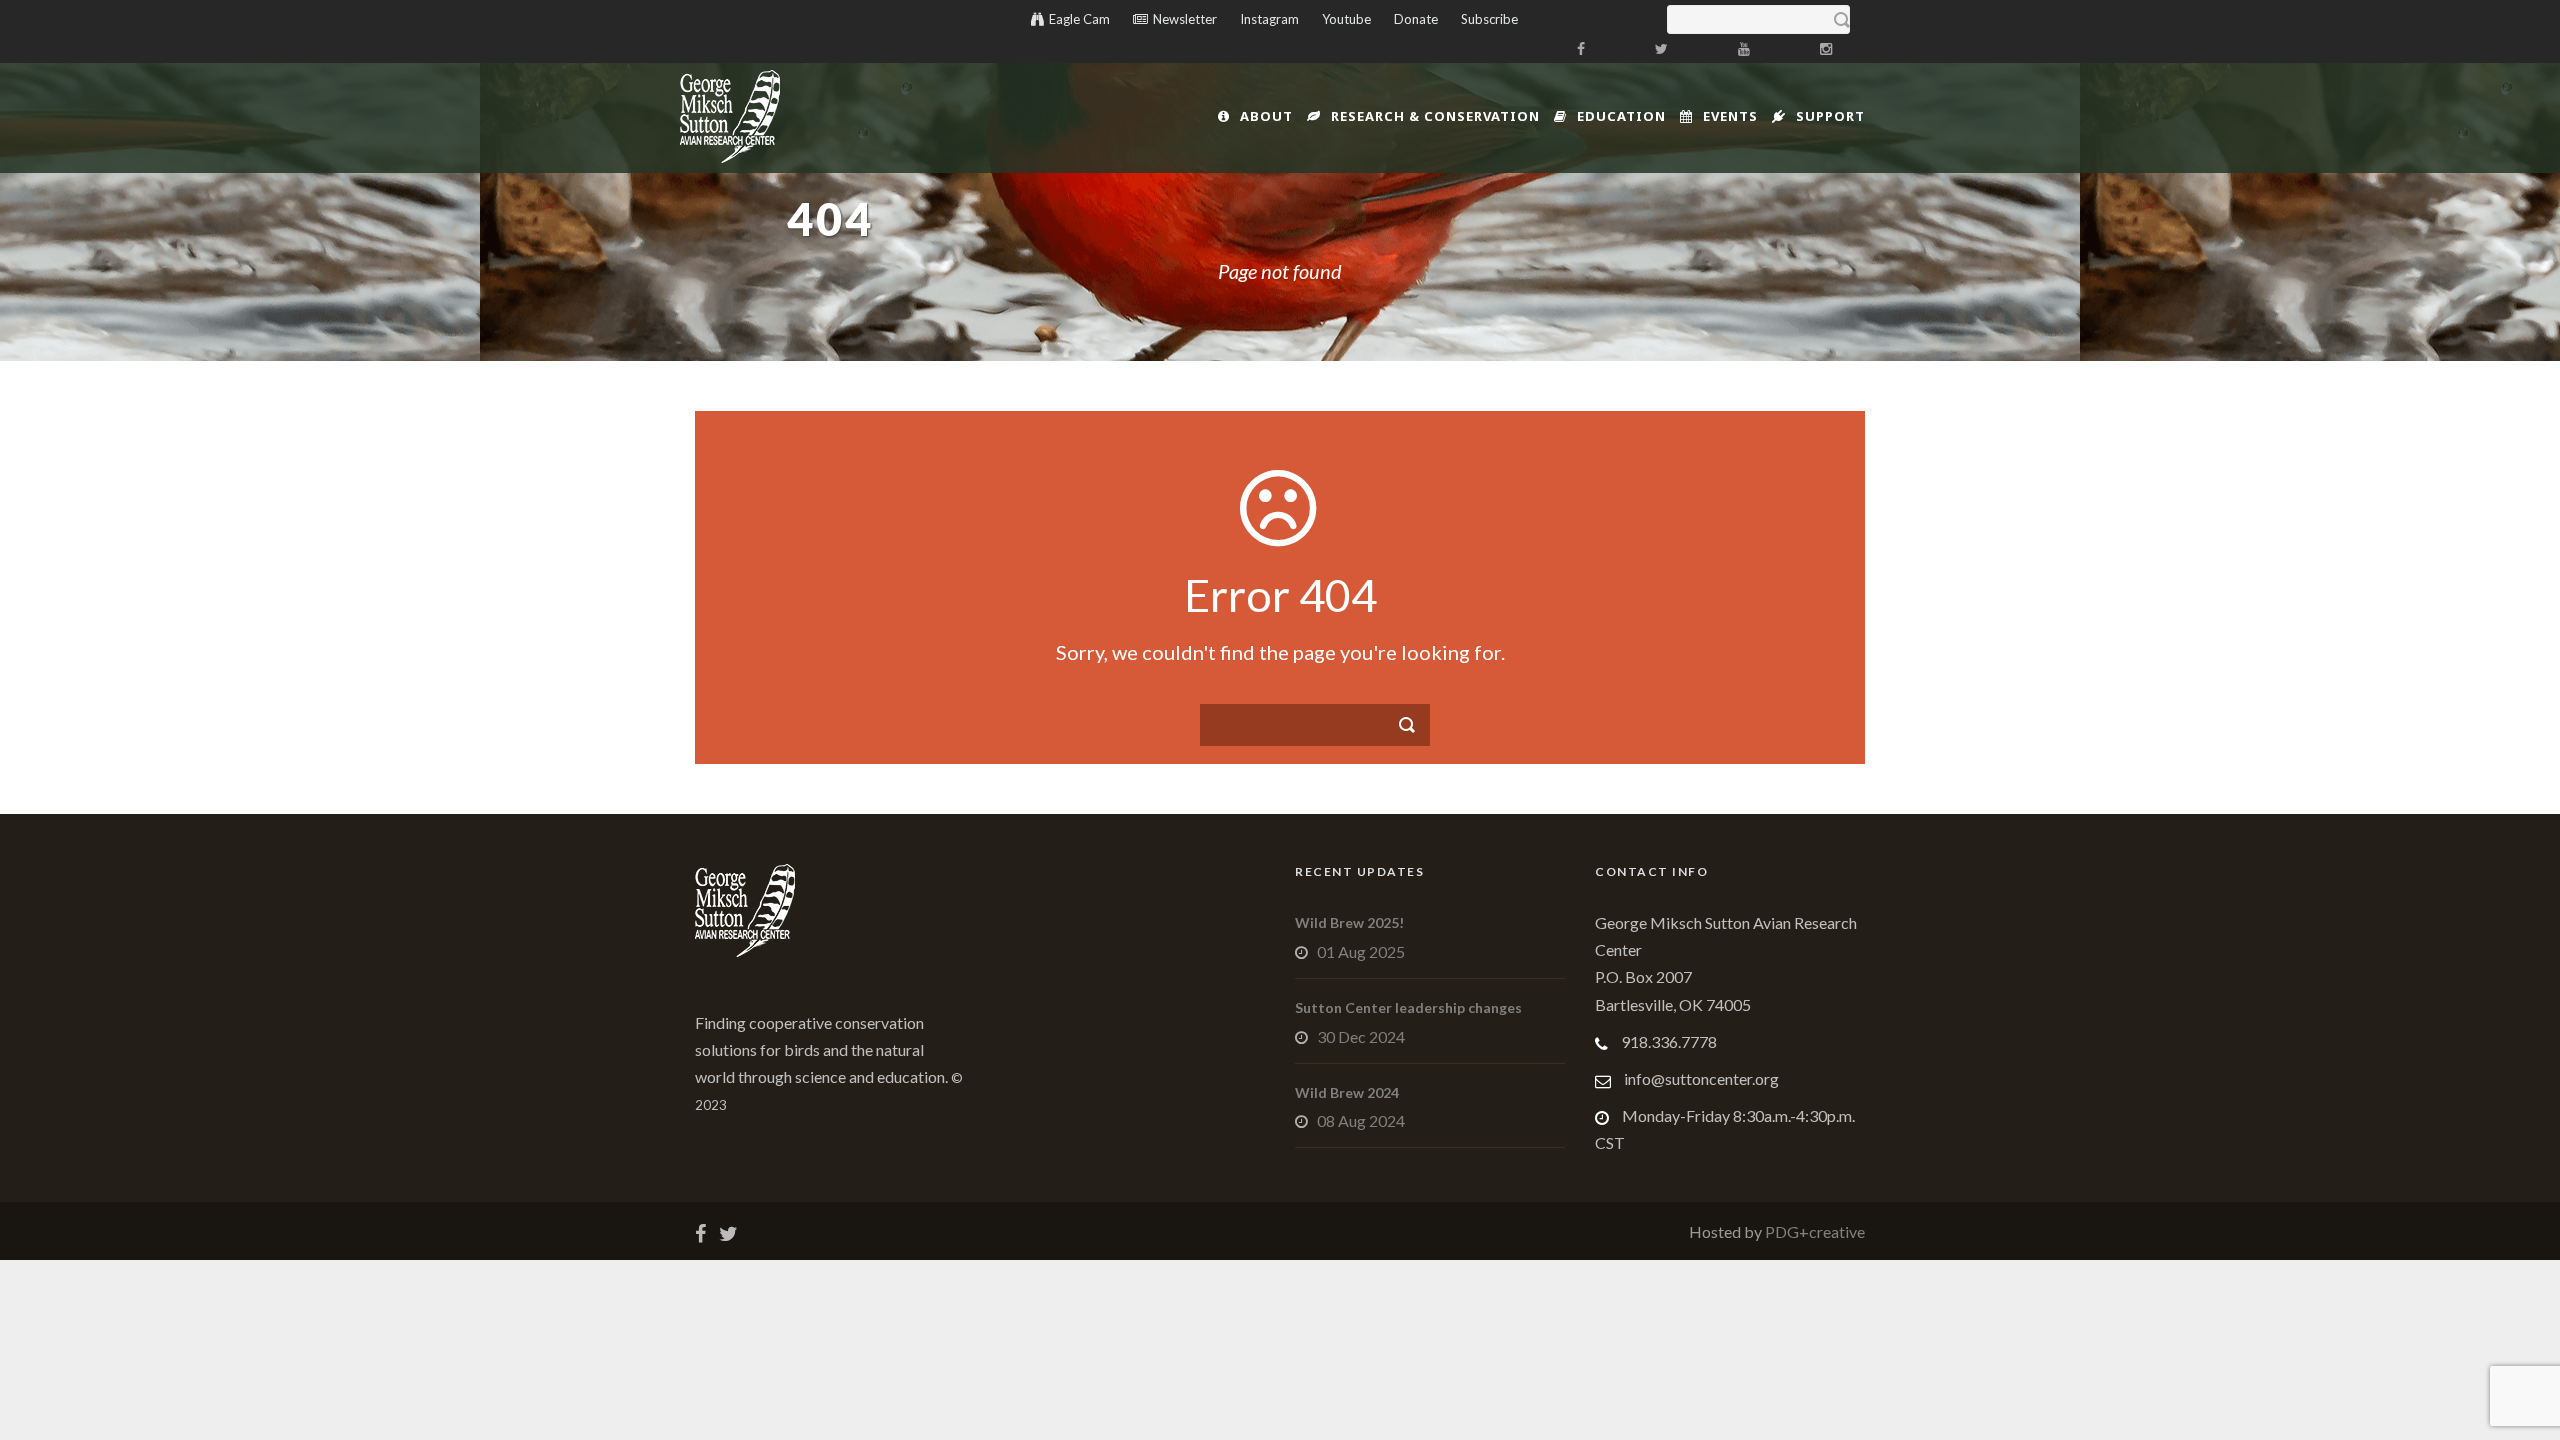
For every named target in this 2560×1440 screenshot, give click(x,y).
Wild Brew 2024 (1347, 1092)
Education (1621, 116)
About (1266, 116)
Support (1830, 116)
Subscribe (1489, 19)
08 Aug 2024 (1361, 1120)
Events (1730, 116)
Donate (1416, 19)
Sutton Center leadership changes (1408, 1007)
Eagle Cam (1079, 19)
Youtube (1346, 19)
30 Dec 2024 (1361, 1036)
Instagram (1269, 19)
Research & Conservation (1435, 116)
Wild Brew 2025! (1349, 922)
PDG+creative (1813, 1231)
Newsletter (1185, 19)
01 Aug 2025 (1361, 951)
